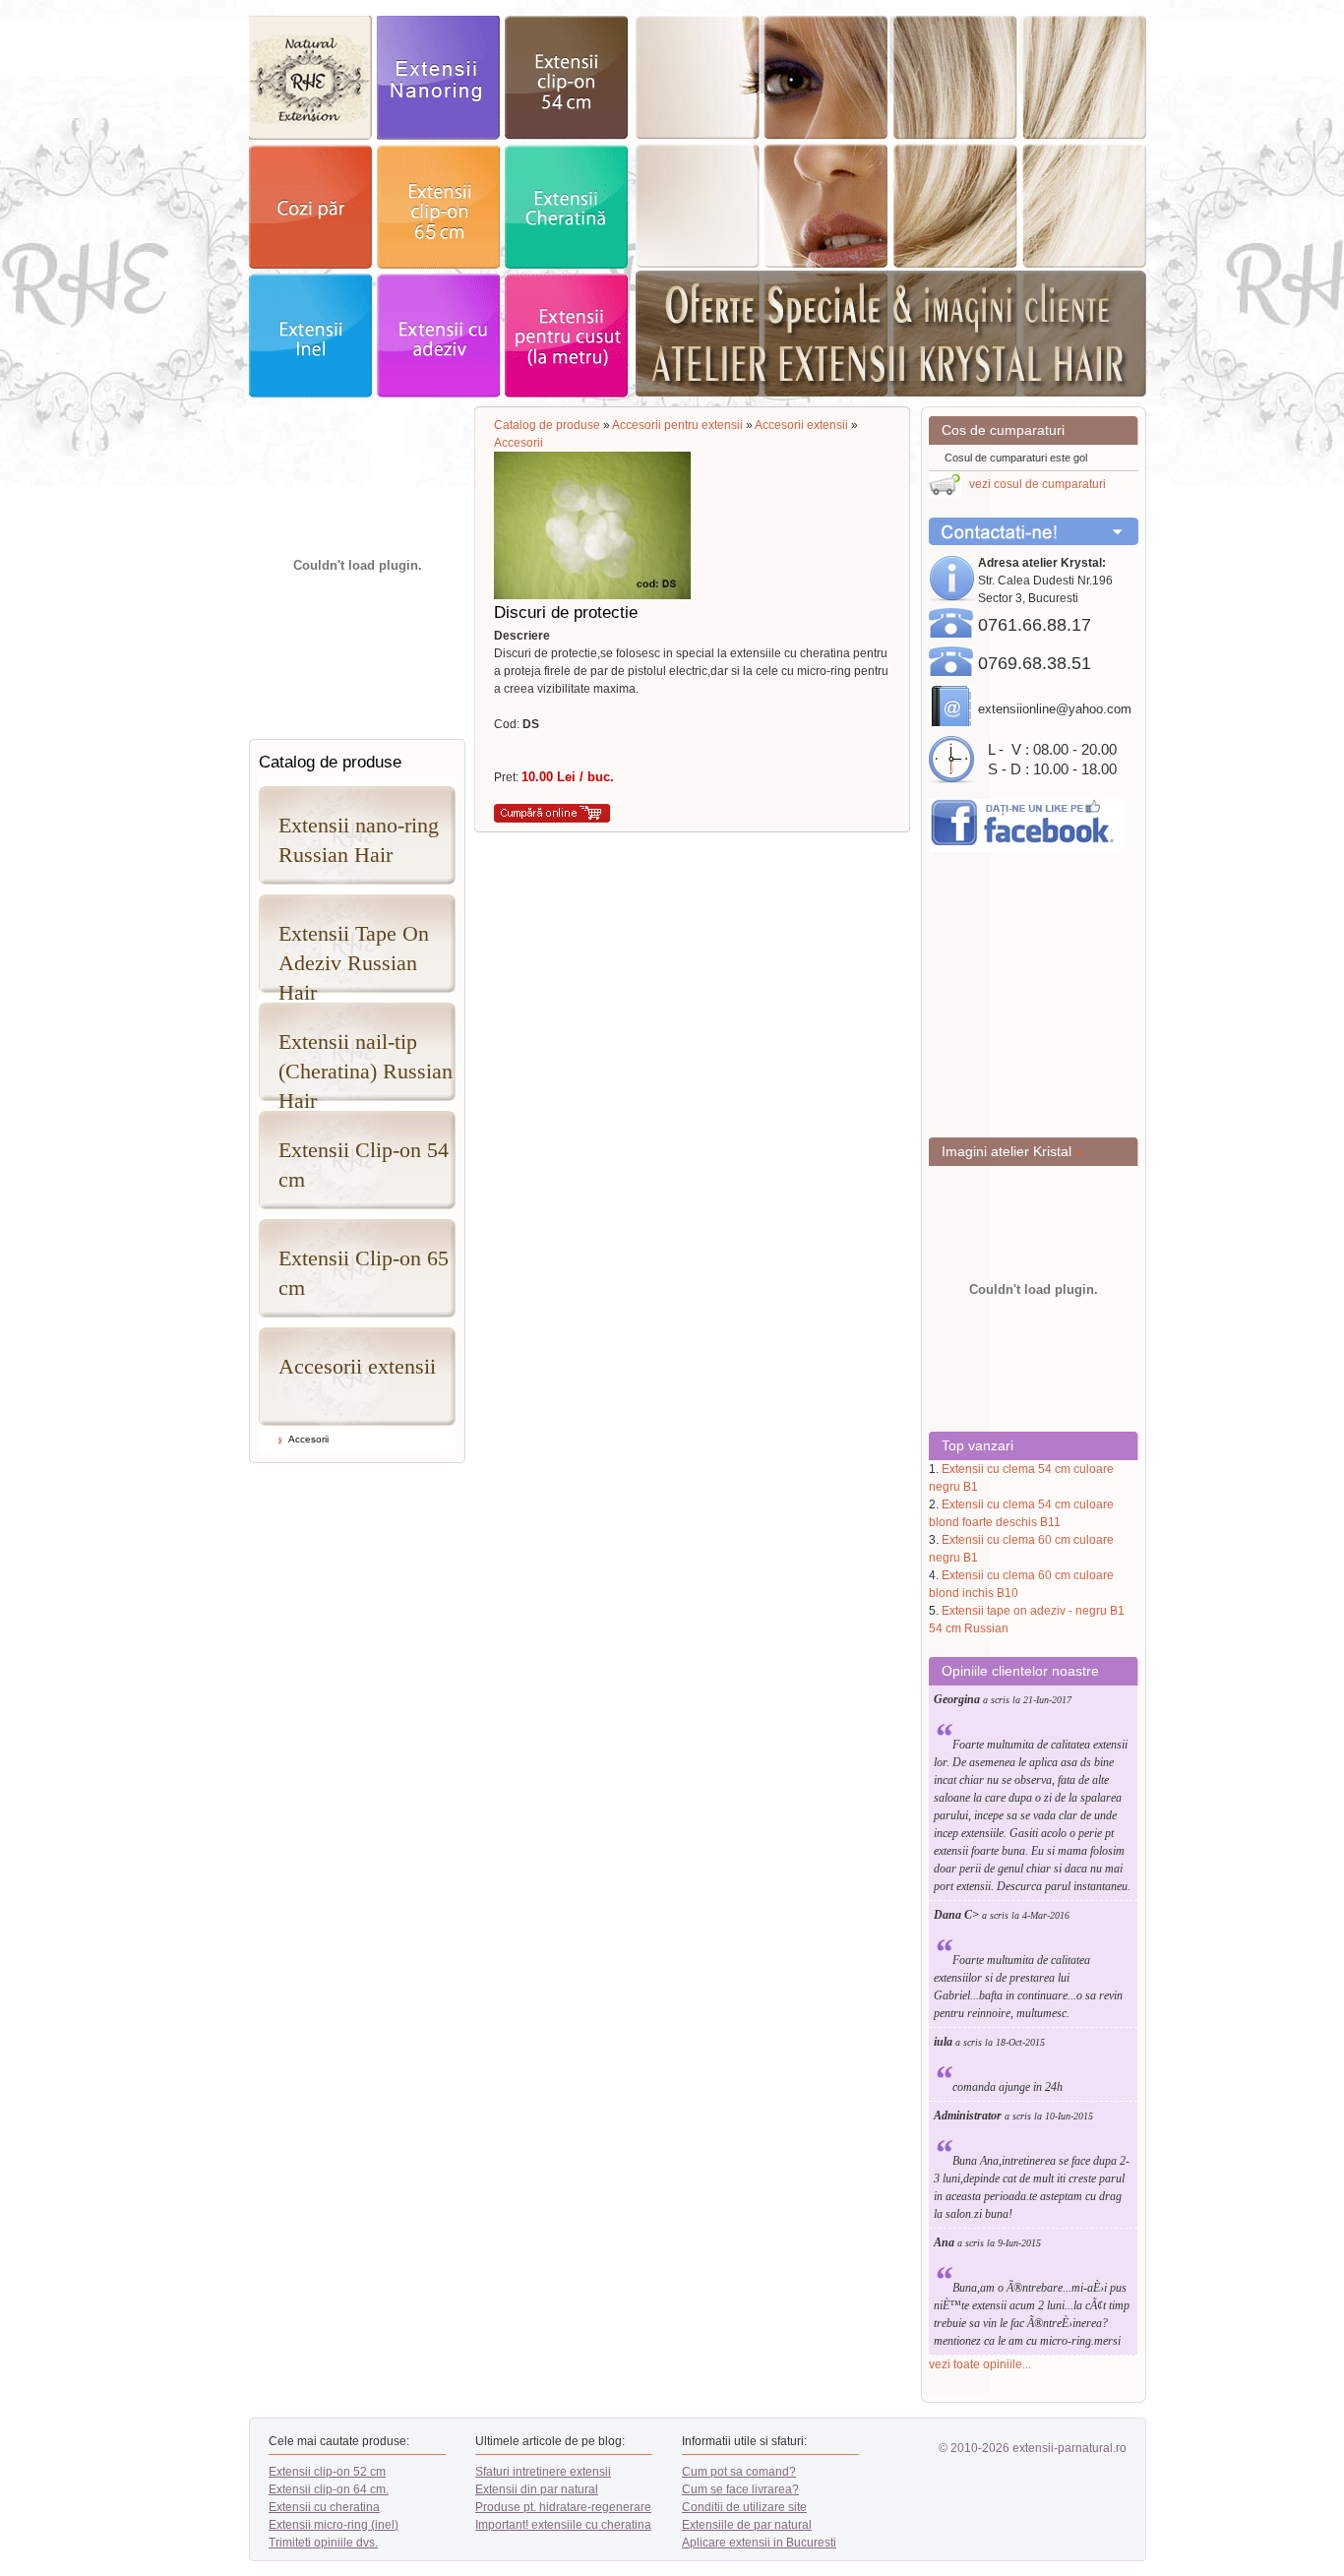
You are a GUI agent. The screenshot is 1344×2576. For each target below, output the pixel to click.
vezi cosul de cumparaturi (1038, 484)
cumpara (552, 813)
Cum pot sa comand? (739, 2472)
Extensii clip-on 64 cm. (329, 2489)
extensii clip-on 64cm (438, 207)
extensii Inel (310, 336)
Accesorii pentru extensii (677, 425)
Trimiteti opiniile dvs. (323, 2543)
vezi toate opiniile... (980, 2364)
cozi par (310, 207)
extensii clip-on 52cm (566, 78)
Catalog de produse (547, 425)
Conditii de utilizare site (744, 2507)
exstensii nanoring (438, 78)
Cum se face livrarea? (740, 2489)
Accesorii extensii (357, 1366)
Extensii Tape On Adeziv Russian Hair (354, 957)
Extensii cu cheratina (324, 2507)
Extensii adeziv (438, 336)
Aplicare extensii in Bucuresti (759, 2543)
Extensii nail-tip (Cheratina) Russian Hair (366, 1065)
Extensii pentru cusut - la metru (566, 336)
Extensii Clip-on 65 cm (364, 1273)
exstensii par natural (310, 78)
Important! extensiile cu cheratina (563, 2525)
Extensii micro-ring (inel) (334, 2525)
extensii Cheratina (566, 207)
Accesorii (308, 1439)
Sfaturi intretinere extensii (543, 2472)
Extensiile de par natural (747, 2525)
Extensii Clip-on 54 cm (364, 1165)
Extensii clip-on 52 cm (327, 2472)
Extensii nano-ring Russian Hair (359, 840)
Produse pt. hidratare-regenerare (563, 2507)
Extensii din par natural (537, 2489)
